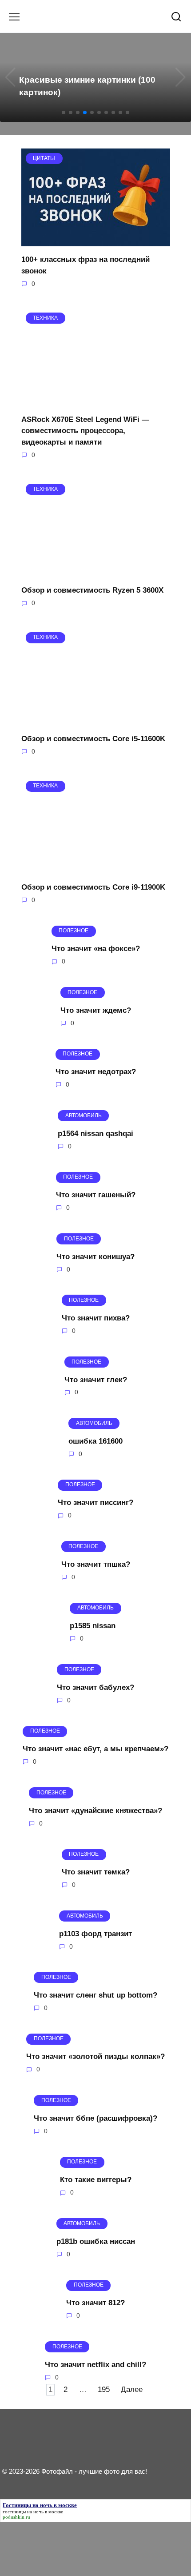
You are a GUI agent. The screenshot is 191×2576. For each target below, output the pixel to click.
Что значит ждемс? (96, 1010)
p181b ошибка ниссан (96, 2241)
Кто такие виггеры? (96, 2180)
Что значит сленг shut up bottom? (95, 1995)
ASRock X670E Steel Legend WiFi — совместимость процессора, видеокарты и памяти (85, 430)
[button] (64, 112)
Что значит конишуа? (95, 1256)
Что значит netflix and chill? (95, 2364)
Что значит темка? (96, 1872)
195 (104, 2389)
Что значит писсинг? (95, 1503)
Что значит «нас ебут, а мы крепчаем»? (95, 1749)
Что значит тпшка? (96, 1564)
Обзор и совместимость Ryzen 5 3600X (92, 590)
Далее (132, 2389)
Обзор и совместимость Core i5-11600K (93, 739)
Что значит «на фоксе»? (96, 949)
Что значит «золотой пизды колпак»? (95, 2056)
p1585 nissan (93, 1626)
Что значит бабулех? (95, 1687)
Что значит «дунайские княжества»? (95, 1810)
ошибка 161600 (95, 1441)
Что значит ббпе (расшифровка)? (95, 2118)
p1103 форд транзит (95, 1933)
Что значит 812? (95, 2303)
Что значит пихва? (96, 1318)
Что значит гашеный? (96, 1195)
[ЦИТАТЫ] (96, 241)
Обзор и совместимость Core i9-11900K (93, 887)
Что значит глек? (96, 1379)
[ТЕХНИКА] (96, 400)
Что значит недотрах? (96, 1072)
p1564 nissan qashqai (95, 1133)
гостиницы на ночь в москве (33, 2512)
